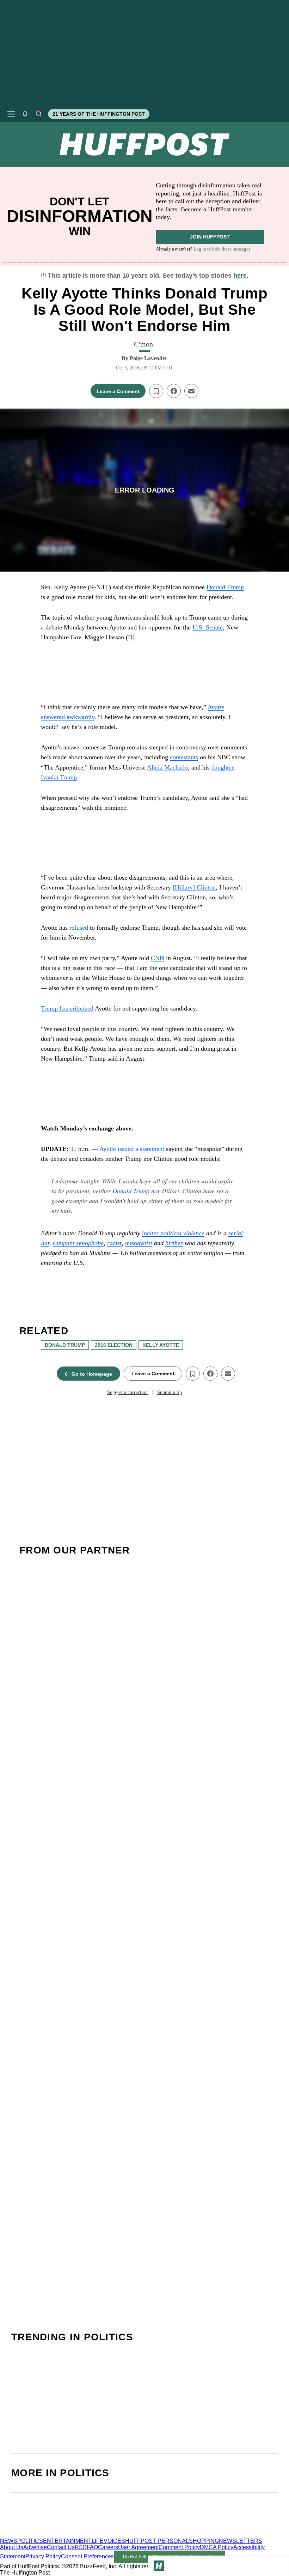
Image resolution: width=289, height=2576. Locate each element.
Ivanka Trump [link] (59, 777)
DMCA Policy (217, 2547)
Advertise (35, 2547)
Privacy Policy (43, 2556)
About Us (12, 2547)
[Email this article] (191, 391)
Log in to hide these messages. (222, 249)
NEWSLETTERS (241, 2541)
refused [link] (79, 928)
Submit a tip (170, 1392)
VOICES (114, 2541)
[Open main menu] (11, 114)
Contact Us (61, 2547)
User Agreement (138, 2547)
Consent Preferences (87, 2556)
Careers (108, 2547)
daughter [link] (222, 767)
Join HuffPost (210, 237)
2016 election (114, 1345)
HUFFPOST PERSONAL (157, 2541)
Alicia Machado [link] (167, 767)
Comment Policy (179, 2547)
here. (241, 276)
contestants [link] (184, 757)
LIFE (98, 2541)
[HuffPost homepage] (91, 2535)
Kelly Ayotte (161, 1345)
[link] (173, 1233)
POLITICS (30, 2541)
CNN (158, 958)
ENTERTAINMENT (67, 2541)
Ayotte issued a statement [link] (132, 1149)
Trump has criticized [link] (67, 1008)
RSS (81, 2547)
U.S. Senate (208, 627)
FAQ (92, 2547)
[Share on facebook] (174, 391)
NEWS (9, 2541)
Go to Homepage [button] (92, 1374)
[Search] (38, 114)
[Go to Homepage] (159, 2566)
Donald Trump (131, 1191)
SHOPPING (204, 2541)
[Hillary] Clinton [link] (194, 887)
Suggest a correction (127, 1392)
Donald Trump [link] (225, 587)
